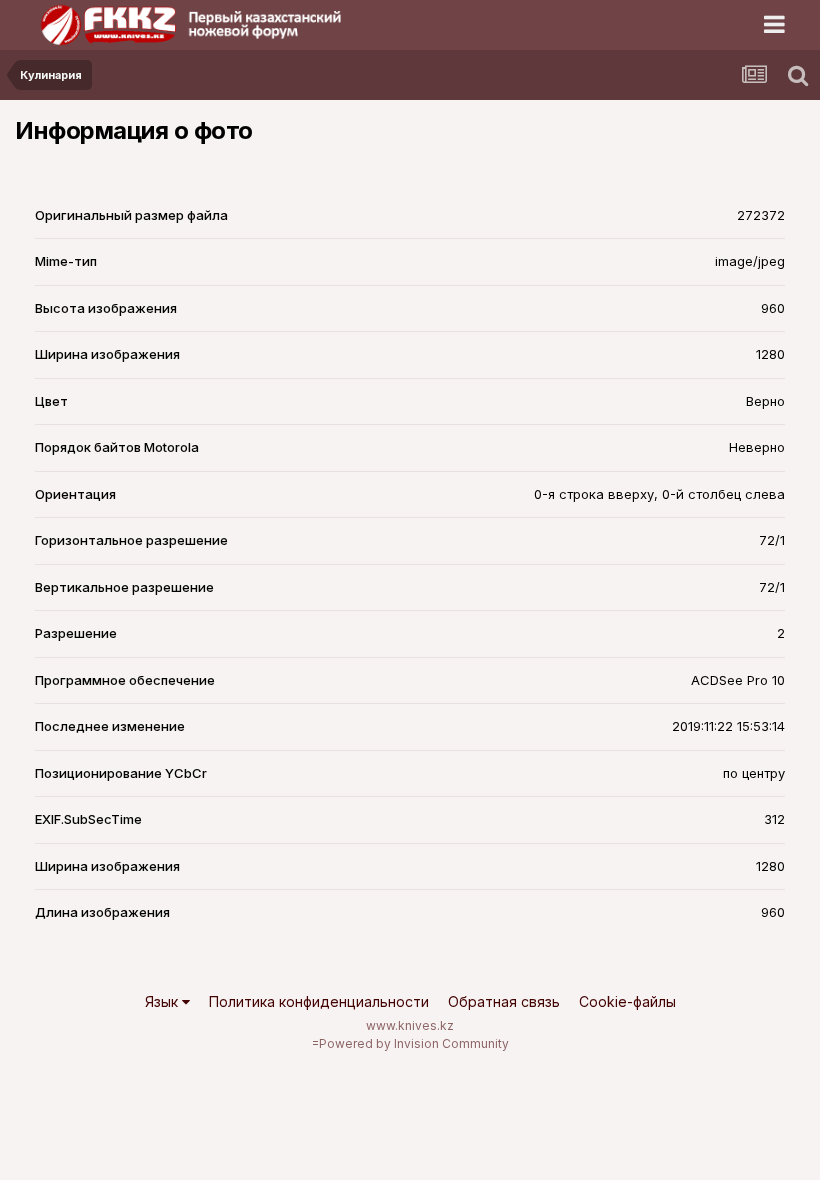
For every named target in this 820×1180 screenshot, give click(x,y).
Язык (163, 1001)
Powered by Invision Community (414, 1043)
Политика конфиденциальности (319, 1001)
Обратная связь (504, 1001)
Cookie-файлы (627, 1001)
